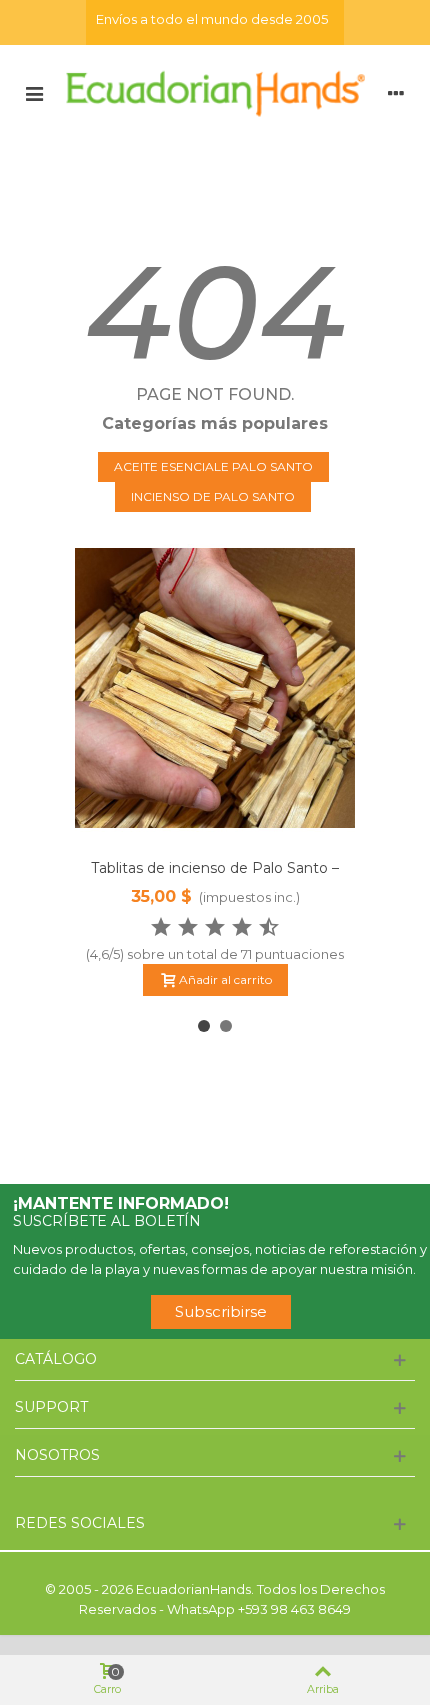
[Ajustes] (396, 93)
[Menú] (34, 93)
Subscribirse (221, 1311)
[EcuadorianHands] (215, 92)
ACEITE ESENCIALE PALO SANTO (213, 466)
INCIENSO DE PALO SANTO (213, 496)
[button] (204, 1026)
